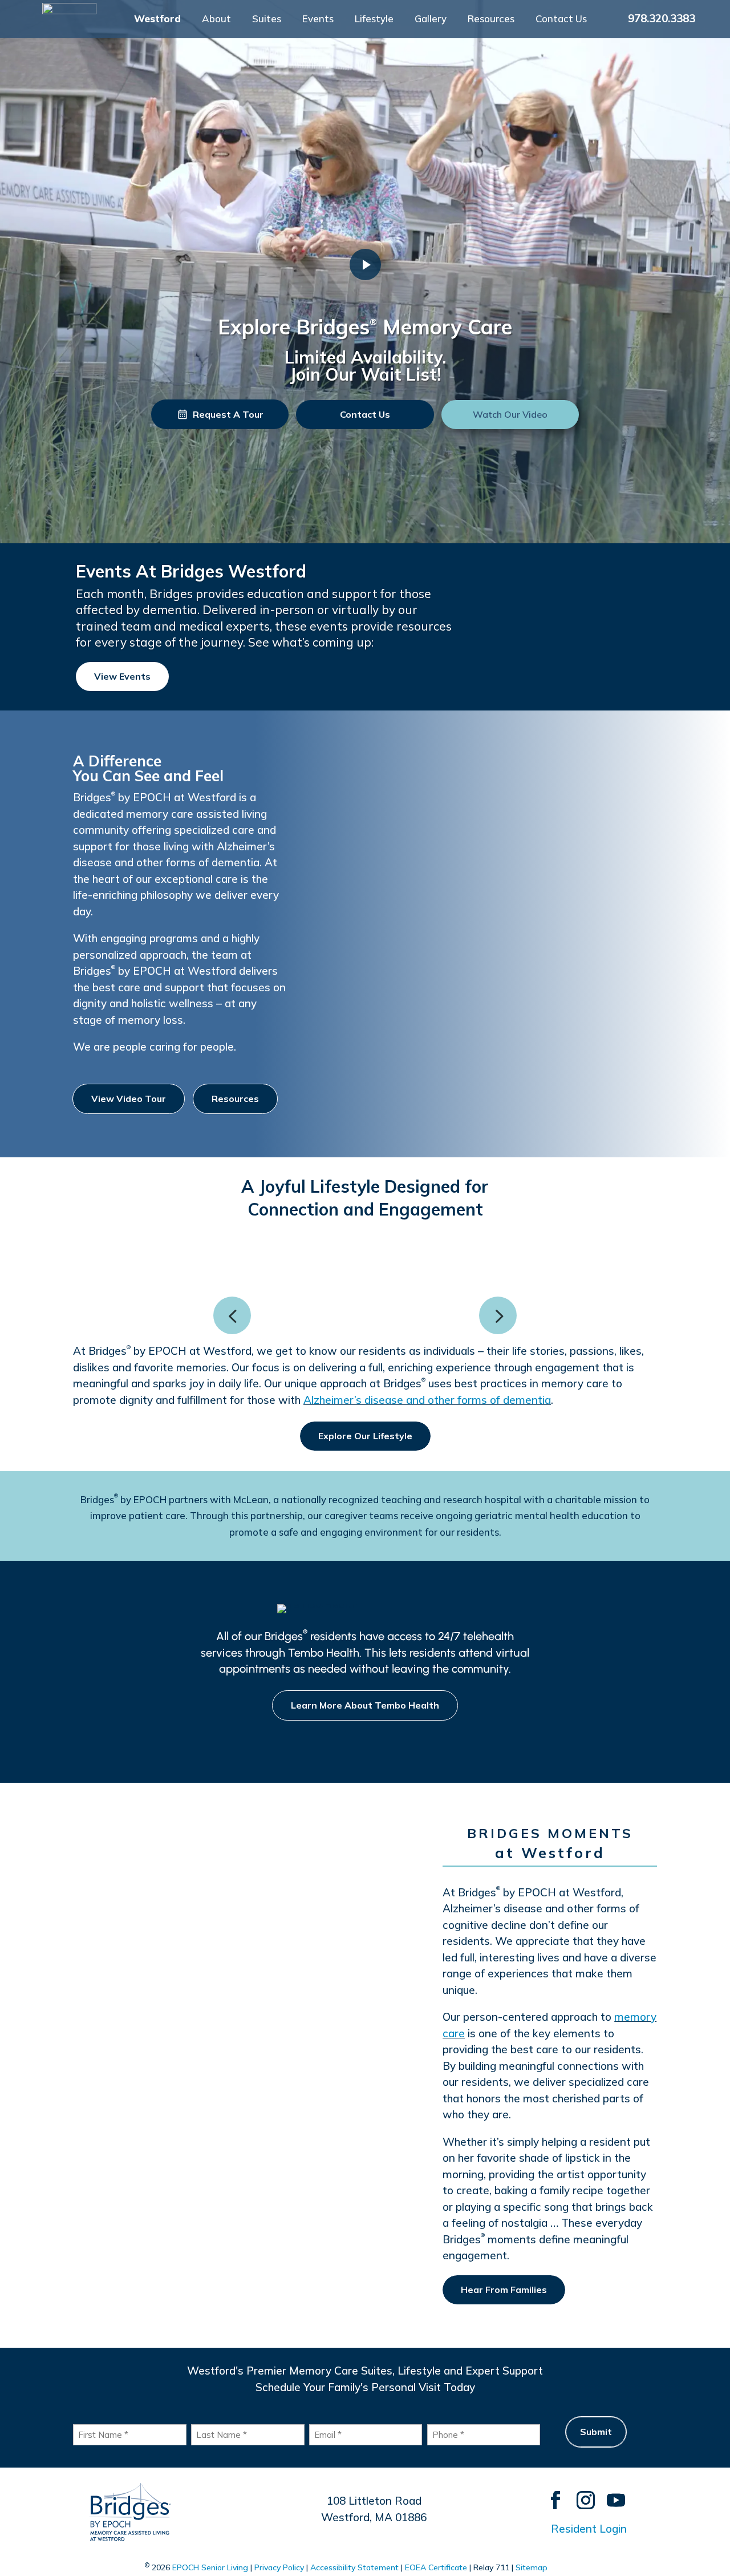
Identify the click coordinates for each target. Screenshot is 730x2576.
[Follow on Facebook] (550, 2495)
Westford (157, 20)
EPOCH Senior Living (210, 2567)
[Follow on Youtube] (611, 2495)
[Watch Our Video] (365, 265)
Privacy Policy (279, 2567)
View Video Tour (129, 1099)
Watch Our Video (510, 414)
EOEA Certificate (436, 2567)
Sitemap (532, 2567)
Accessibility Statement (354, 2567)
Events (318, 20)
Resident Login (589, 2529)
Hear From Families (504, 2290)
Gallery (431, 20)
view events (122, 676)
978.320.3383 (662, 18)
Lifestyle (374, 20)
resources (235, 1099)
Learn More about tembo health (365, 1705)
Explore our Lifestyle (365, 1436)
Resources (491, 20)
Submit (596, 2432)
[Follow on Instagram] (580, 2495)
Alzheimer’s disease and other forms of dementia (427, 1400)
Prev (232, 1315)
